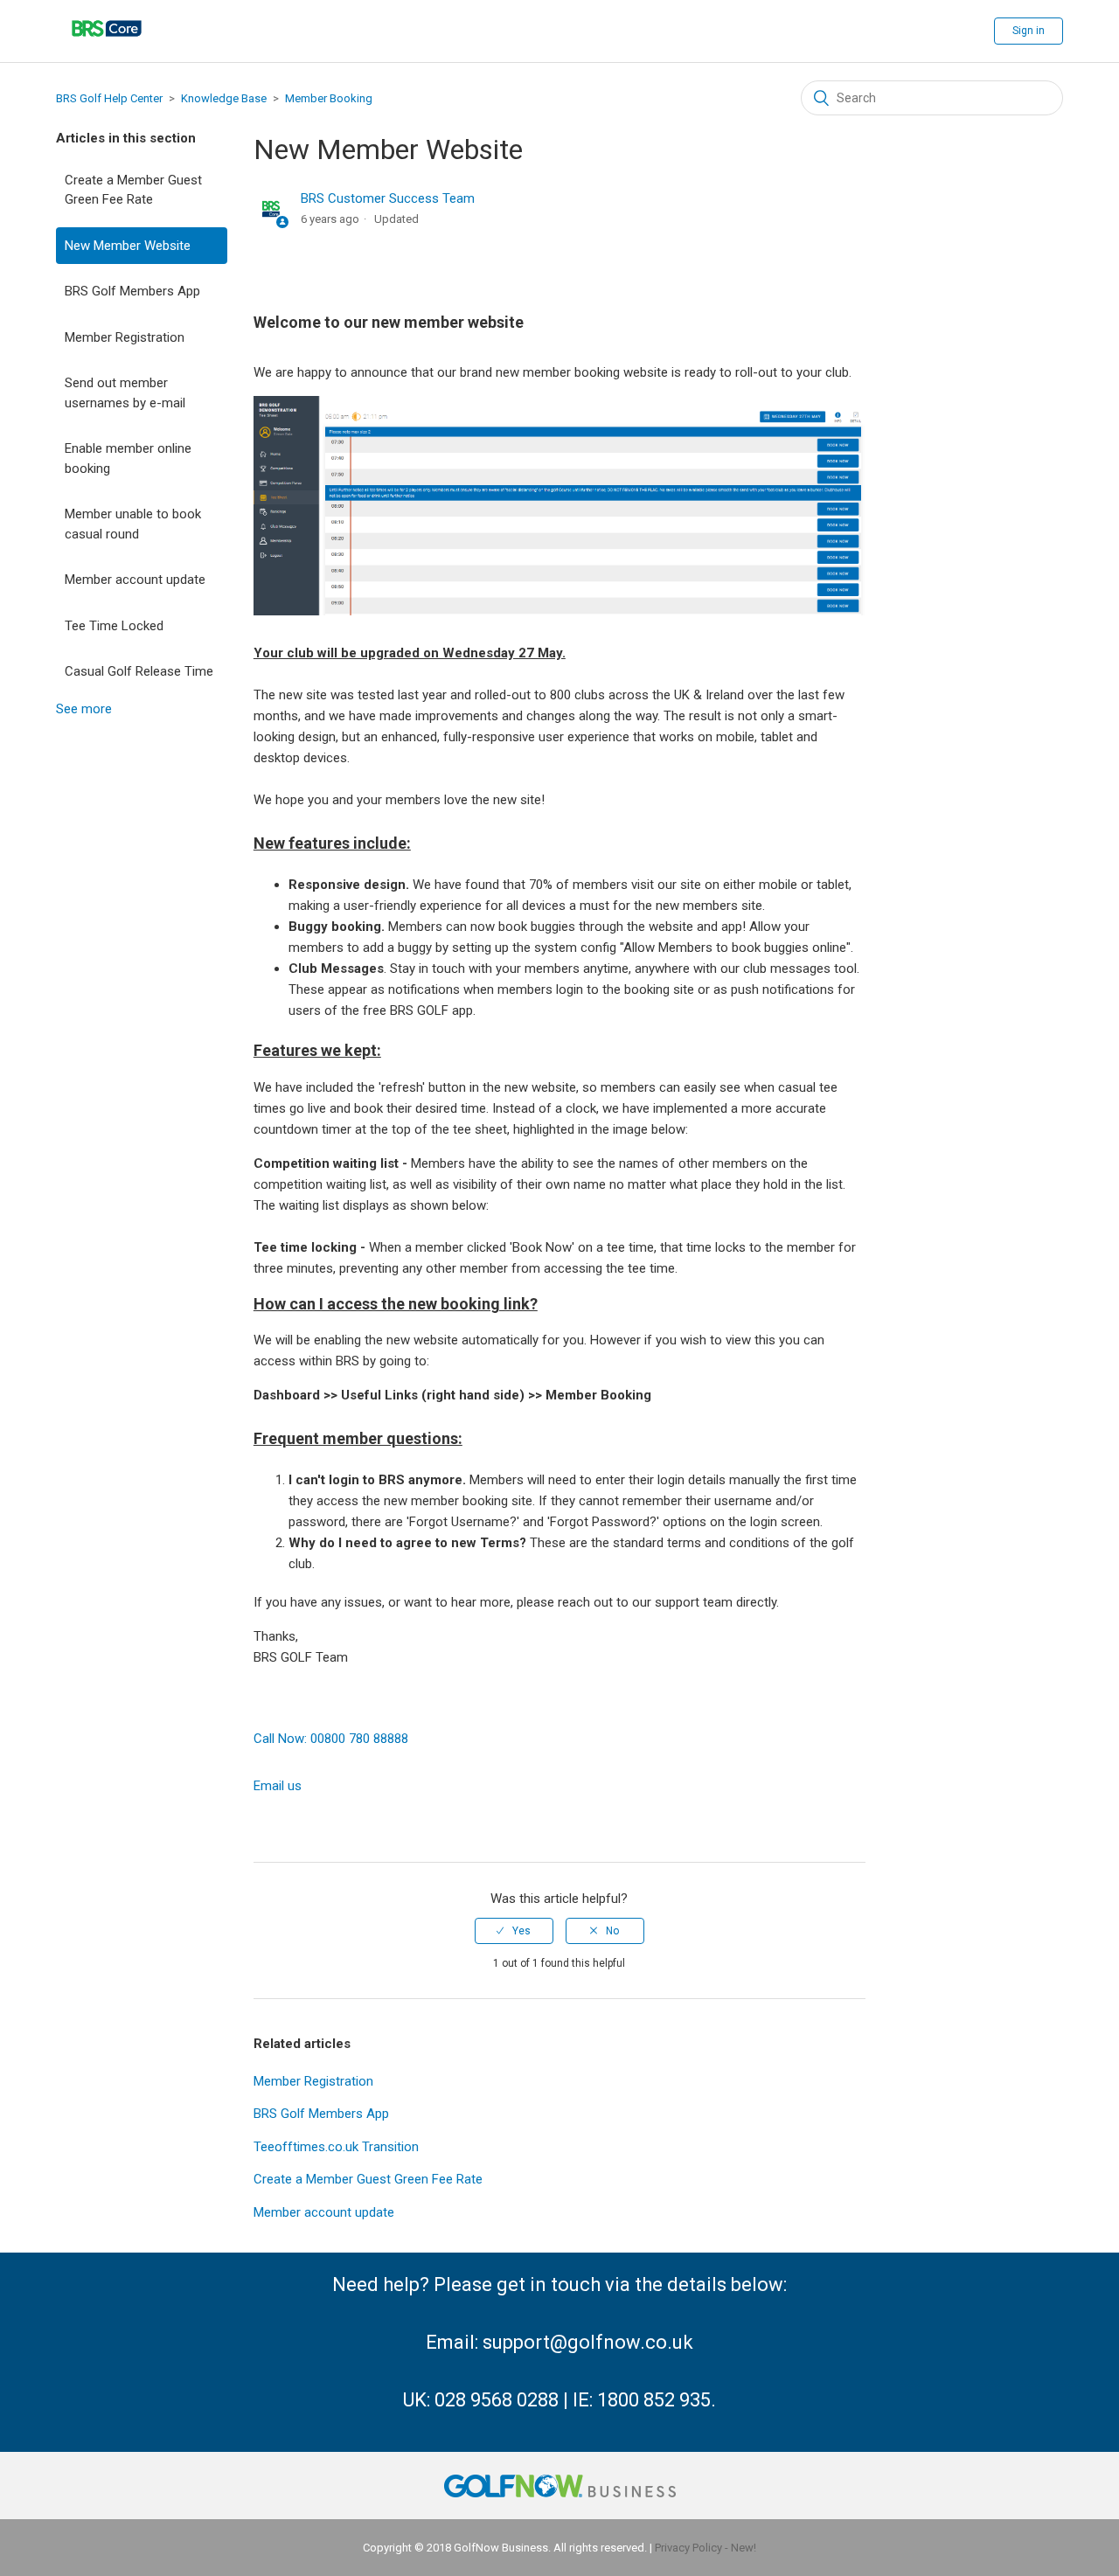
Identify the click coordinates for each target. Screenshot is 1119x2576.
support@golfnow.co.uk (588, 2342)
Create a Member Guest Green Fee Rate (133, 190)
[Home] (107, 48)
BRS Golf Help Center (109, 98)
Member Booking (329, 98)
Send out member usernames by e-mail (125, 393)
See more (84, 709)
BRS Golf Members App (132, 291)
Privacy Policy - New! (705, 2548)
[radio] (514, 1931)
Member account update (135, 580)
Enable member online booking (128, 458)
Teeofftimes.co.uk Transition (336, 2147)
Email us (278, 1786)
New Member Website (128, 246)
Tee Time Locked (114, 626)
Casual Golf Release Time (139, 671)
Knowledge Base (224, 98)
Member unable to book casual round (133, 524)
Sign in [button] (1029, 31)
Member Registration (125, 337)
